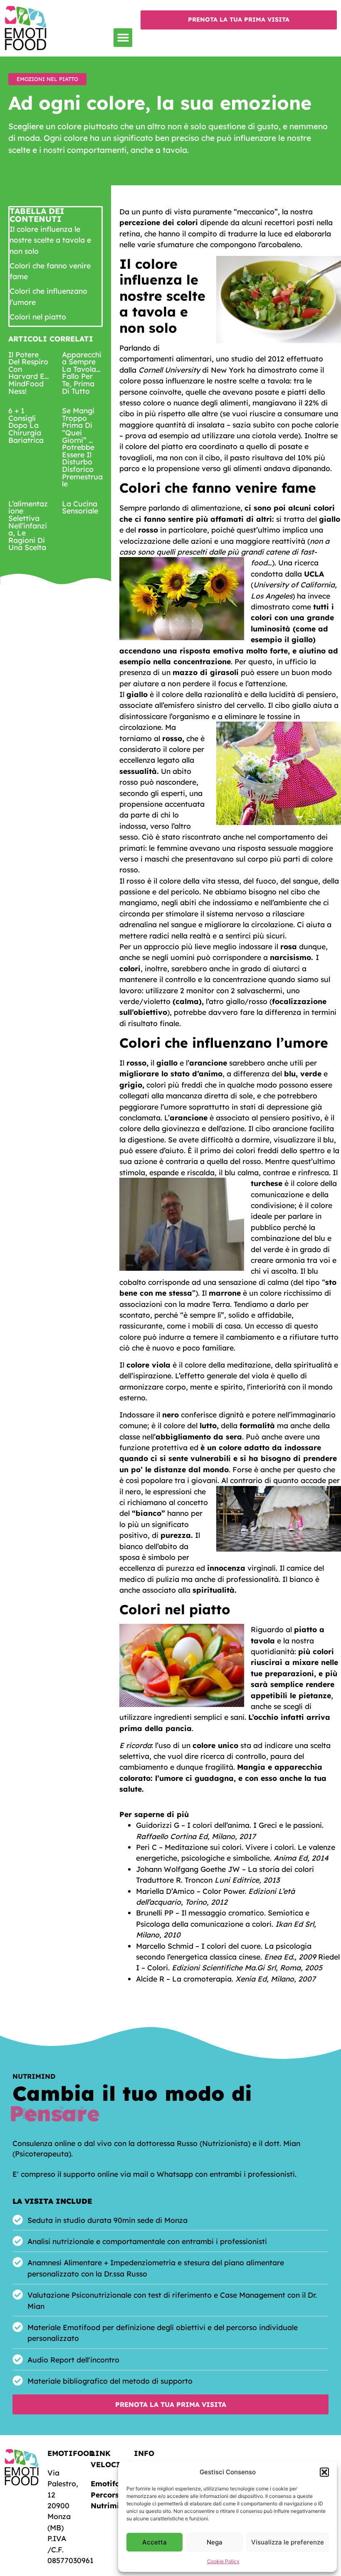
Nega (215, 2542)
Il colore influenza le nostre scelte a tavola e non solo (50, 240)
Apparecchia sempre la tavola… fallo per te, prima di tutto (82, 373)
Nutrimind (110, 2505)
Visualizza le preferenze (288, 2542)
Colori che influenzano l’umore (48, 296)
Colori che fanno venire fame (50, 271)
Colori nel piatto (38, 317)
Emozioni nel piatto (47, 79)
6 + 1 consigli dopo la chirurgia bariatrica (26, 425)
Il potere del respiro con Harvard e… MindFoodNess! (29, 373)
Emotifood (110, 2483)
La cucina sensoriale (80, 507)
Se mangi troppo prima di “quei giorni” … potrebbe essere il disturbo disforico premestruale (82, 447)
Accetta (154, 2542)
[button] (324, 2472)
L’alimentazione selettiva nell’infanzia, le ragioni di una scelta (28, 526)
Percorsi (106, 2495)
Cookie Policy (223, 2561)
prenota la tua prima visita (239, 20)
